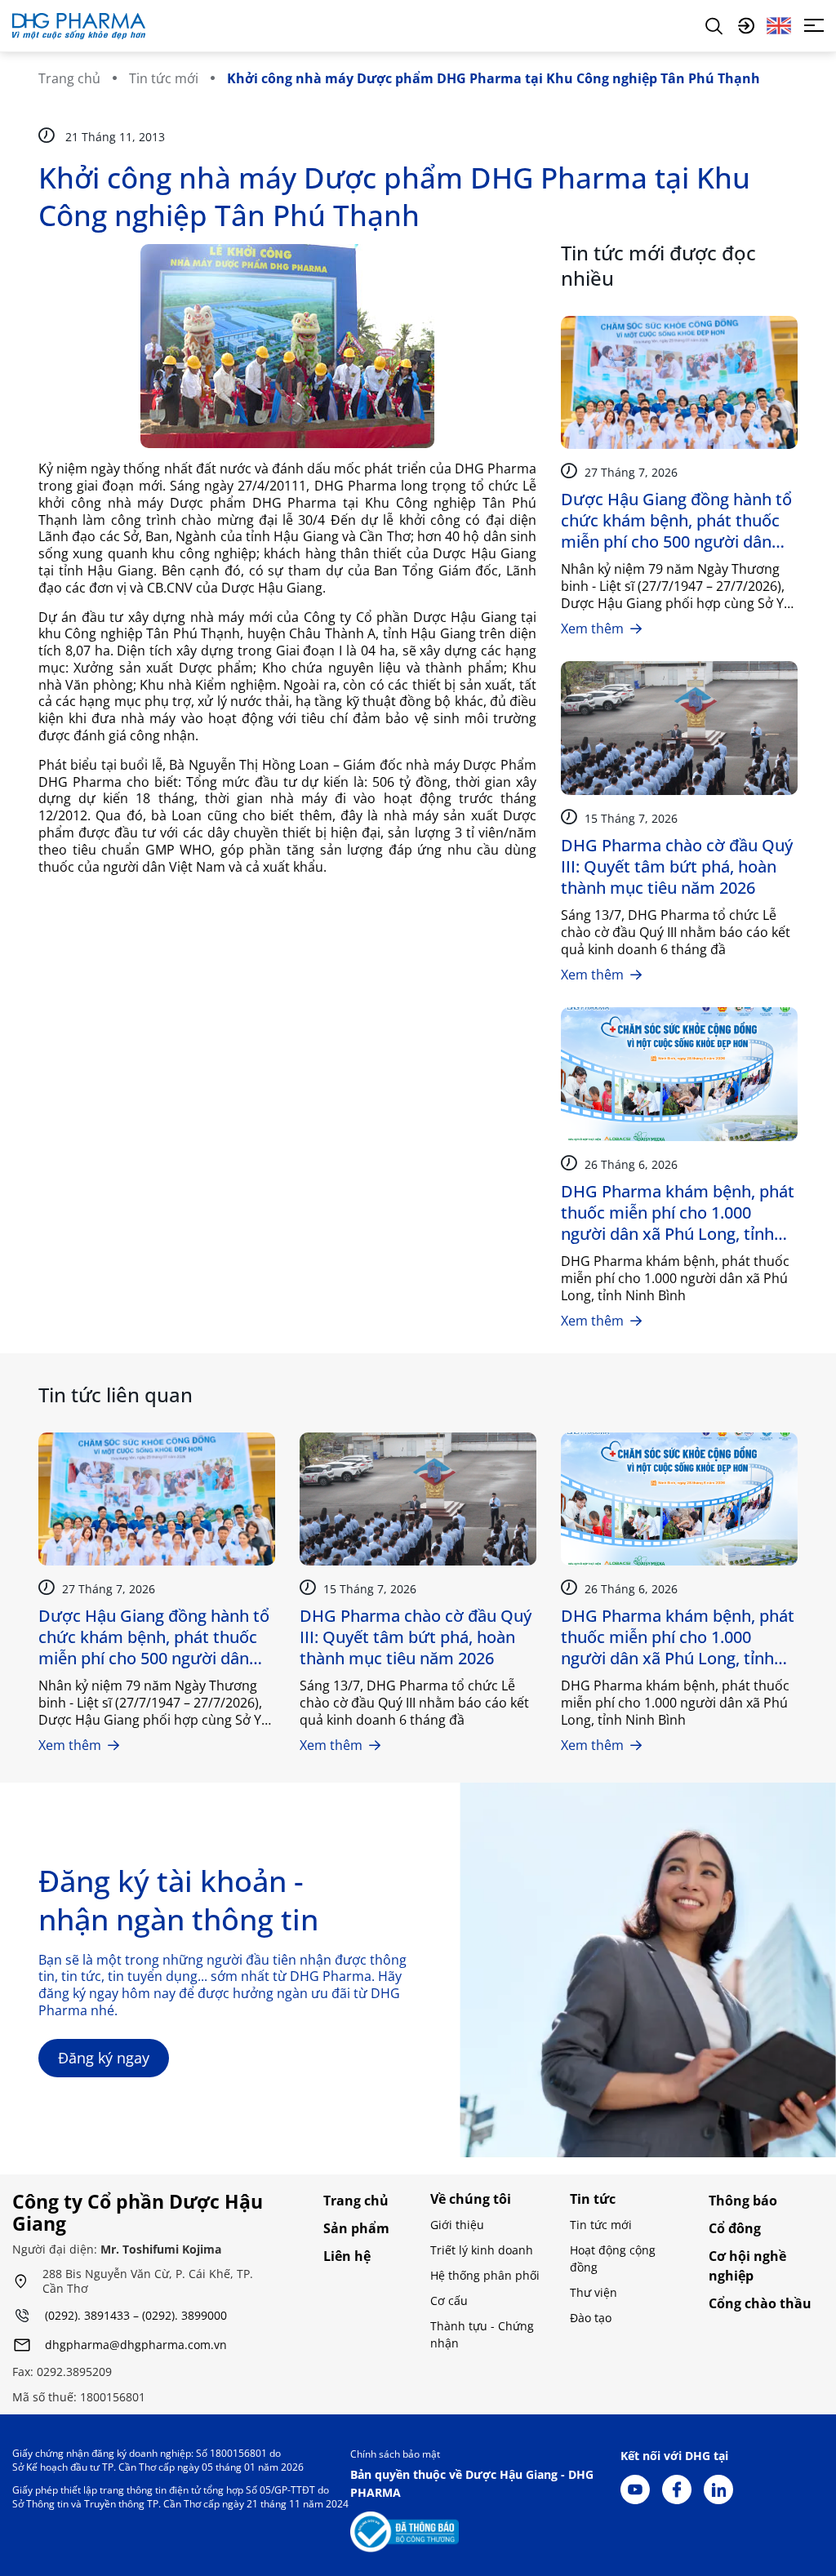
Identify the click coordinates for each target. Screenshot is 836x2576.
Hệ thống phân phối (485, 2275)
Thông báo (743, 2201)
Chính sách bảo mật (395, 2454)
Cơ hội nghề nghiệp (747, 2266)
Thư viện (594, 2292)
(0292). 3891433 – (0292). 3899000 (136, 2316)
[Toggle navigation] (814, 25)
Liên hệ (347, 2256)
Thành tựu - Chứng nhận (482, 2334)
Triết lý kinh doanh (482, 2250)
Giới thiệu (457, 2225)
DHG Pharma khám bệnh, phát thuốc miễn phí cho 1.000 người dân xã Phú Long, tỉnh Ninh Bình (678, 1213)
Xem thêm (592, 628)
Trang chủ (69, 78)
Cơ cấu (449, 2301)
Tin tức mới (164, 78)
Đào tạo (591, 2318)
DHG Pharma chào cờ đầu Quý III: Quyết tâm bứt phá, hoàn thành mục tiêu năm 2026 (677, 867)
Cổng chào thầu (760, 2303)
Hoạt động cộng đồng (613, 2258)
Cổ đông (735, 2228)
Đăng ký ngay (104, 2058)
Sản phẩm (356, 2228)
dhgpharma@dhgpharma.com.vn (136, 2345)
